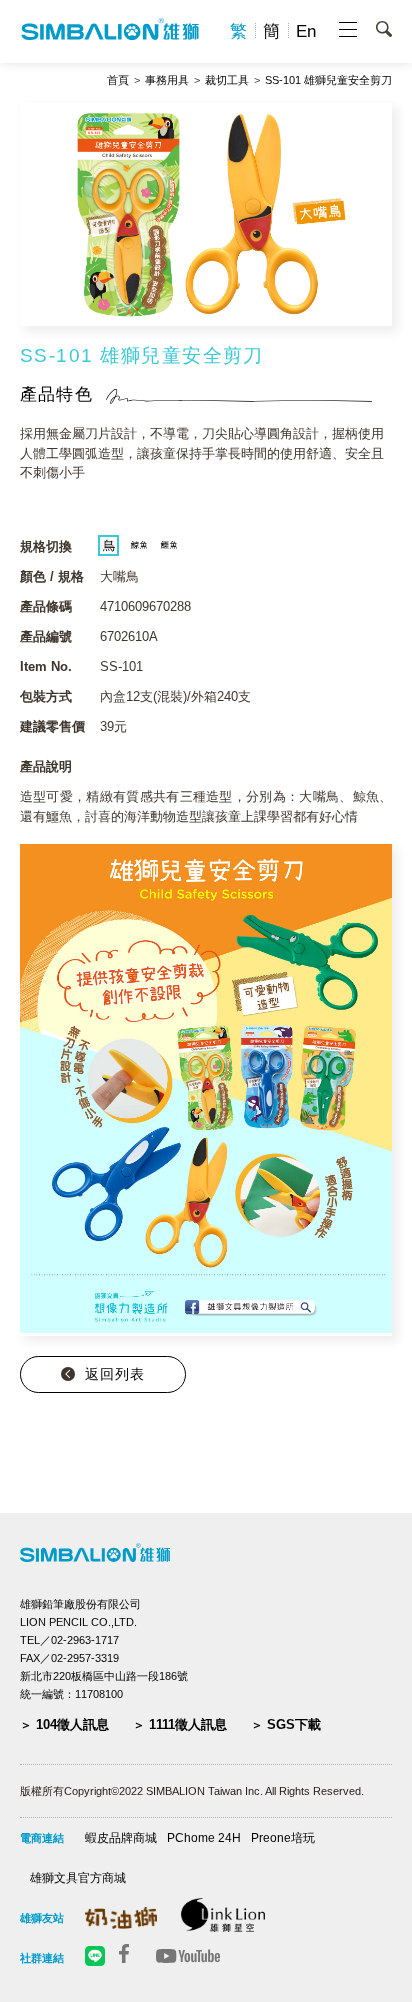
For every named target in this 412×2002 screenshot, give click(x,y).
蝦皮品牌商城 (121, 1838)
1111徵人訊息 (188, 1724)
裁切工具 (227, 80)
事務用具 (167, 80)
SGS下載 (294, 1724)
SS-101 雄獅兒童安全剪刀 (328, 80)
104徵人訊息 (72, 1724)
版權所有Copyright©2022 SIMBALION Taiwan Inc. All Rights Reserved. (192, 1791)
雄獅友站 (42, 1918)
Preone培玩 (283, 1838)
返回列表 (115, 1374)
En (306, 31)
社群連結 (42, 1958)
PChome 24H (204, 1838)
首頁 (118, 80)
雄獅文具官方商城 (78, 1878)
